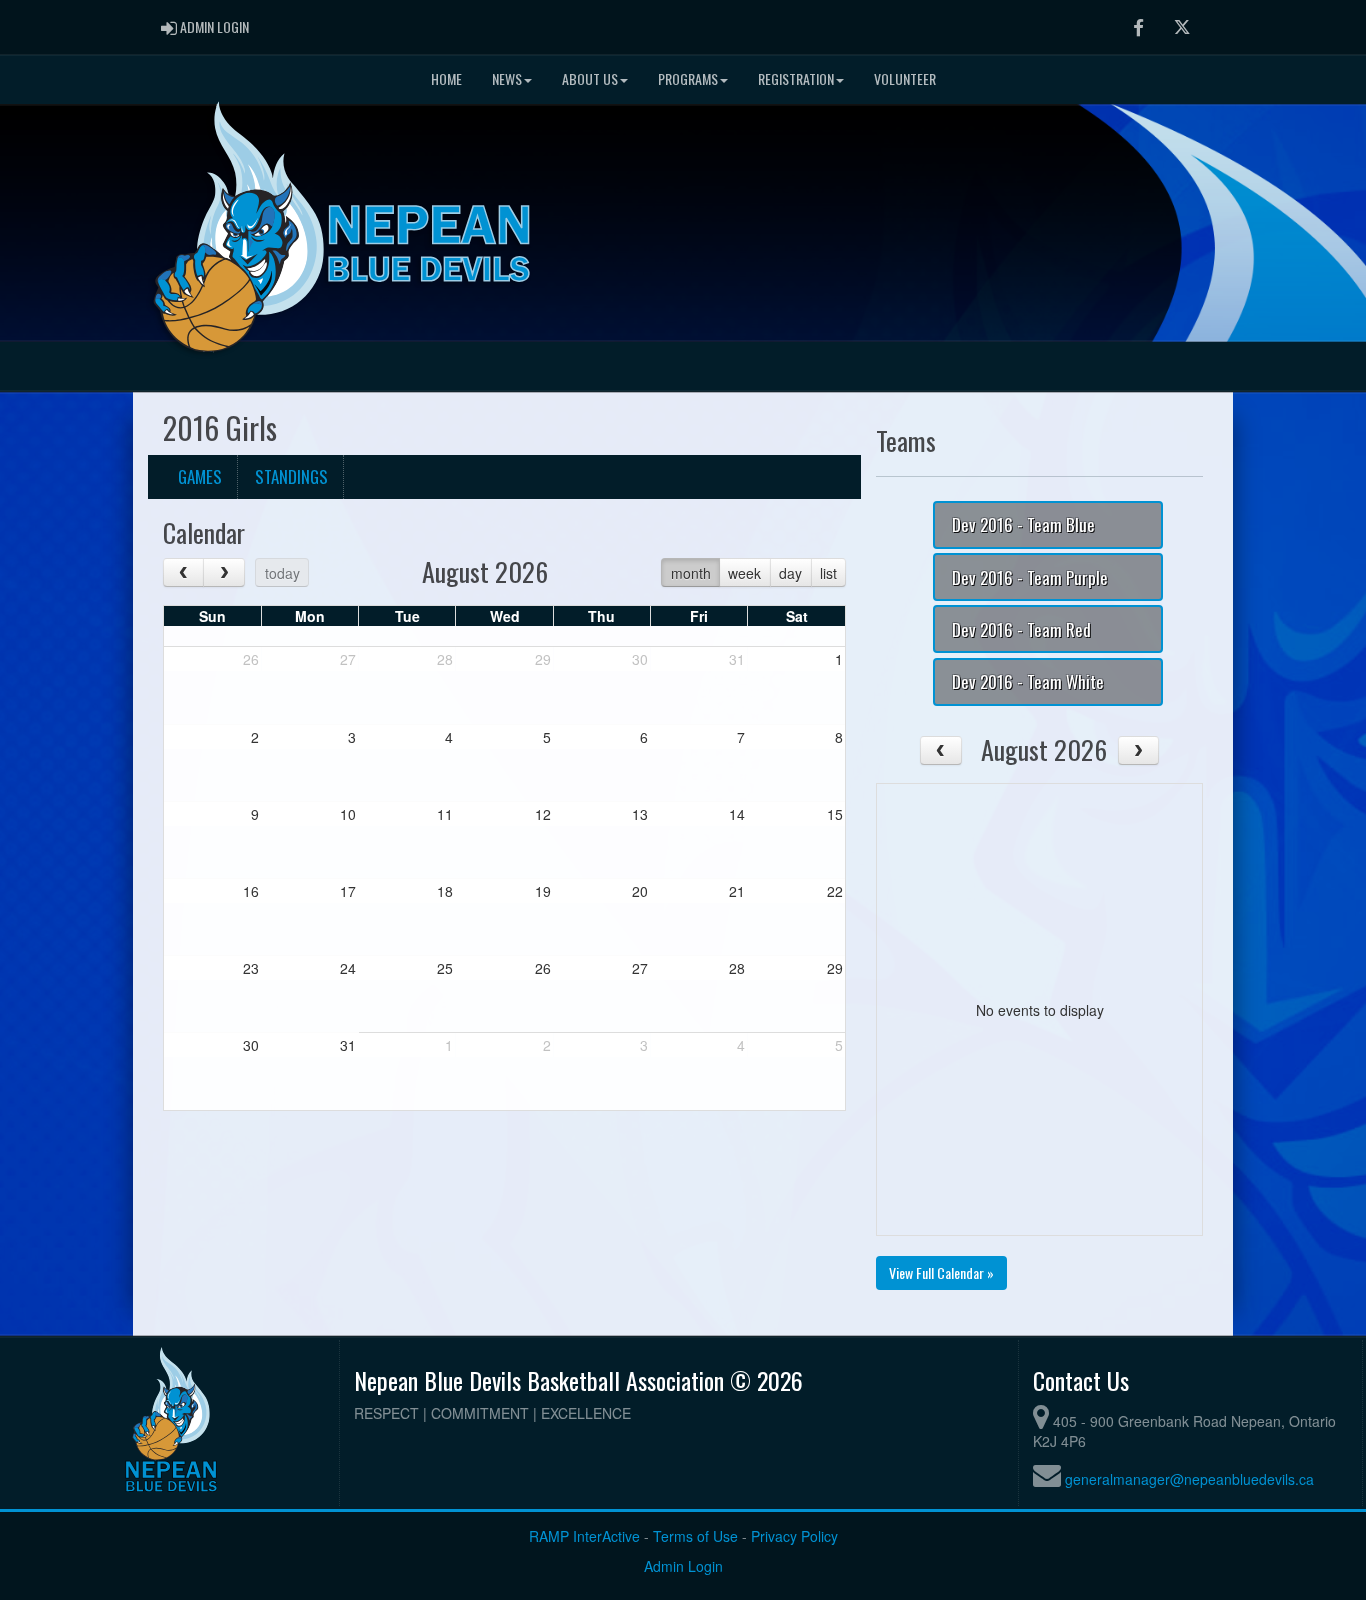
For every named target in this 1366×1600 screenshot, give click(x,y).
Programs (688, 78)
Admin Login (683, 1566)
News (507, 78)
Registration (796, 78)
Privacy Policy (794, 1536)
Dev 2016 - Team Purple (1030, 577)
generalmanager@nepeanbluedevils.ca (1189, 1479)
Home (446, 78)
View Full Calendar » (941, 1272)
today (282, 573)
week (744, 573)
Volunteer (905, 78)
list (828, 573)
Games (200, 476)
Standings (291, 476)
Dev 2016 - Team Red (1021, 629)
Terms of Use (695, 1536)
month (691, 573)
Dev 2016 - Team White (1028, 681)
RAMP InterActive (584, 1536)
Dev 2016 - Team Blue (1023, 524)
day (790, 573)
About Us (590, 78)
